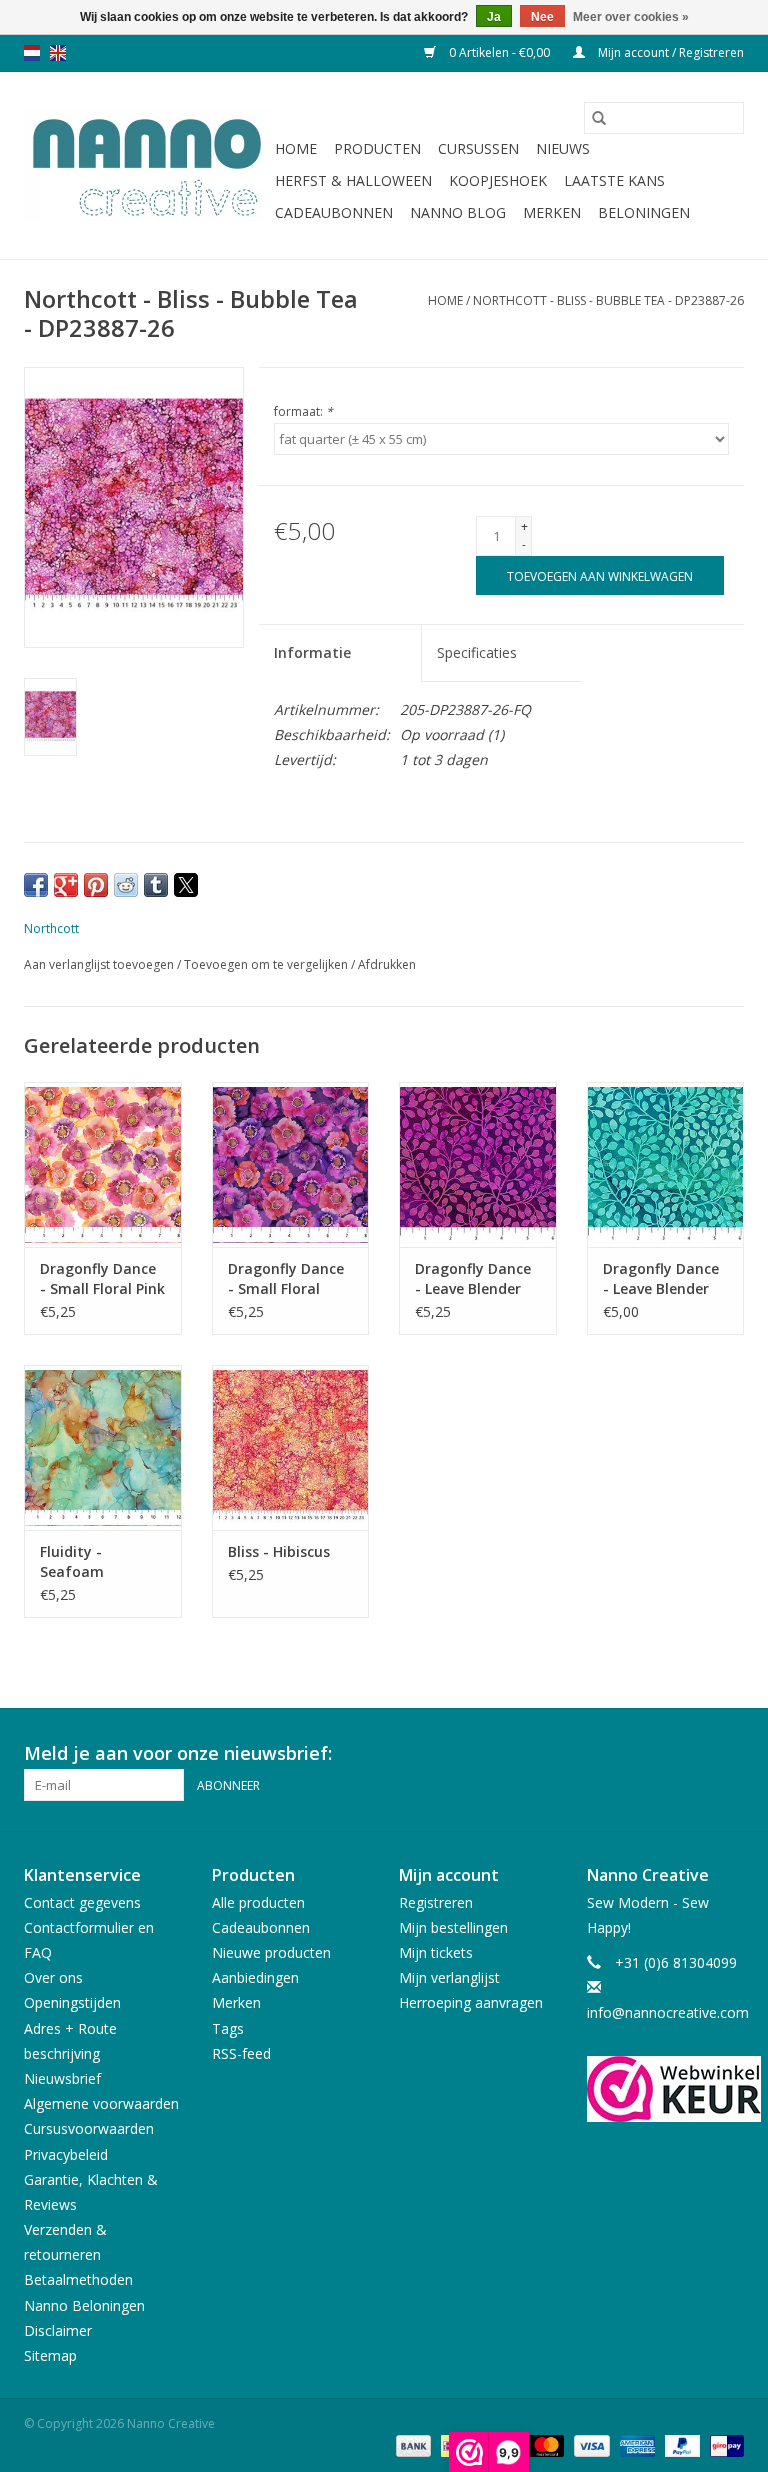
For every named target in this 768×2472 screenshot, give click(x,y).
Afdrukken (387, 964)
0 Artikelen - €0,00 (499, 52)
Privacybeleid (66, 2154)
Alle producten (258, 1902)
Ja (494, 17)
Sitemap (50, 2355)
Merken (552, 212)
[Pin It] (96, 885)
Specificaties (477, 652)
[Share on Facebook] (36, 885)
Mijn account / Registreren (669, 52)
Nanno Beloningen (84, 2305)
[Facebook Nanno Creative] (656, 1754)
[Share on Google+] (66, 885)
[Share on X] (186, 885)
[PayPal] (680, 2444)
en (58, 53)
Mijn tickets (436, 1952)
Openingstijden (72, 2002)
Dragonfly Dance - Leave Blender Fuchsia (473, 1279)
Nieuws (563, 148)
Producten (377, 148)
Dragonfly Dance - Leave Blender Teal (661, 1279)
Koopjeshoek (498, 180)
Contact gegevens (82, 1902)
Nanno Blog (458, 212)
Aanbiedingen (255, 1977)
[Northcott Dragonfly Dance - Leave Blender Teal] (666, 1164)
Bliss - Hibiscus (279, 1551)
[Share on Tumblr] (156, 885)
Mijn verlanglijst (449, 1977)
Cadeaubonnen (334, 212)
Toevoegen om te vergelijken (267, 964)
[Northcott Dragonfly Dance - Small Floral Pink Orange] (103, 1164)
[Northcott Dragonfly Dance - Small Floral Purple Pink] (291, 1164)
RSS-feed (241, 2053)
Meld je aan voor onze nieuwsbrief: (178, 1753)
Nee (542, 17)
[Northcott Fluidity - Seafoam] (103, 1447)
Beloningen (644, 212)
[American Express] (635, 2444)
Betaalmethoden (78, 2279)
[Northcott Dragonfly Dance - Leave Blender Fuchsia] (478, 1164)
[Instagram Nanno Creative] (728, 1754)
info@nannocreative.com (668, 2012)
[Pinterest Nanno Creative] (692, 1754)
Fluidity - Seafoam (72, 1561)
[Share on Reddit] (126, 885)
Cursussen (478, 148)
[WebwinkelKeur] (666, 2089)
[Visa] (589, 2444)
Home (296, 148)
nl (32, 53)
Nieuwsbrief (62, 2078)
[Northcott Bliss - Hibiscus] (291, 1447)
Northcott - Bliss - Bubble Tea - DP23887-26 (608, 300)
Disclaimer (58, 2330)
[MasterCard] (544, 2444)
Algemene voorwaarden (101, 2103)
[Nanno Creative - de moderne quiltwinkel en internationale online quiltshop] (146, 166)
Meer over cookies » (631, 17)
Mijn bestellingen (453, 1927)
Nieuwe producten (271, 1952)
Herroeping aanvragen (471, 2002)
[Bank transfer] (411, 2444)
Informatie (312, 652)
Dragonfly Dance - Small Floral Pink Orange (102, 1279)
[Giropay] (723, 2444)
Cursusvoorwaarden (89, 2128)
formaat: (303, 411)
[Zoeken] (599, 118)
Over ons (53, 1977)
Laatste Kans (614, 180)
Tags (228, 2028)
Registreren (436, 1902)
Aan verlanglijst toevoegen (100, 964)
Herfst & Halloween (353, 180)
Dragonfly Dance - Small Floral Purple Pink (286, 1279)
